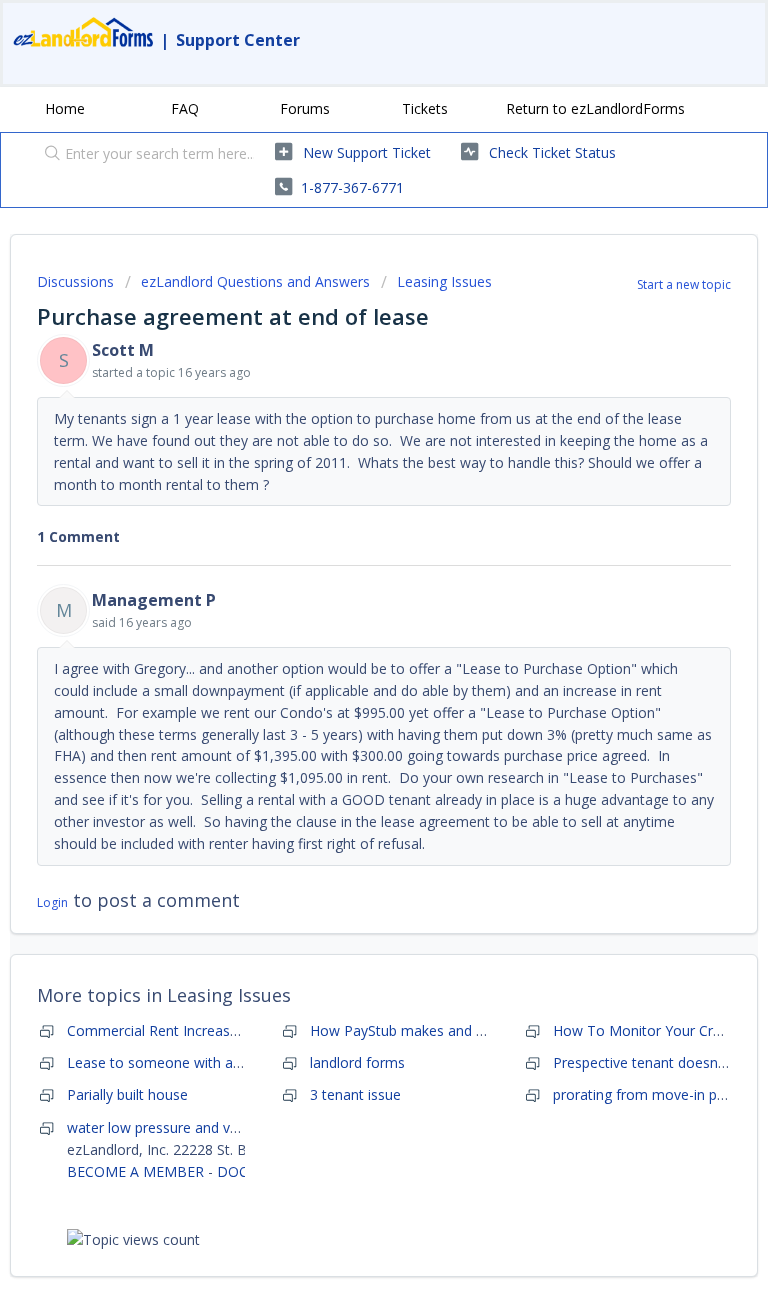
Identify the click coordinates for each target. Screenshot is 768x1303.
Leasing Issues (444, 281)
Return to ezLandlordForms (595, 108)
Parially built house (127, 1094)
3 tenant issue (355, 1094)
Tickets (425, 108)
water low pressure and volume (169, 1127)
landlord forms (357, 1062)
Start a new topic (684, 284)
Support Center (238, 40)
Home (65, 108)
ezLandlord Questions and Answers (255, 281)
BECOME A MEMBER (135, 1171)
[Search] (48, 155)
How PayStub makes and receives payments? (456, 1030)
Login (52, 902)
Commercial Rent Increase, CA (165, 1030)
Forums (305, 108)
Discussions (75, 281)
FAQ (185, 108)
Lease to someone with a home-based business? (226, 1062)
